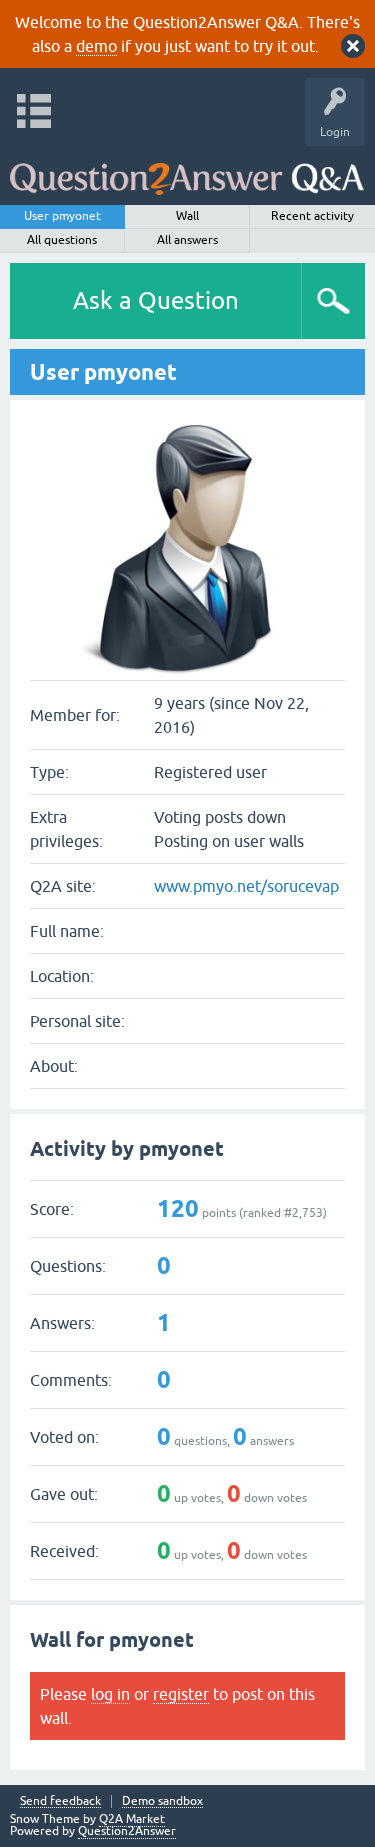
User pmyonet (62, 216)
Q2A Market (132, 1819)
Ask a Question (156, 300)
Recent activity (312, 216)
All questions (62, 240)
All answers (187, 240)
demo (96, 46)
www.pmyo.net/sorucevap (246, 886)
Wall (187, 216)
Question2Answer (127, 1831)
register (181, 1694)
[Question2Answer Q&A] (187, 170)
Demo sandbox (162, 1801)
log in (110, 1694)
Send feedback (60, 1801)
